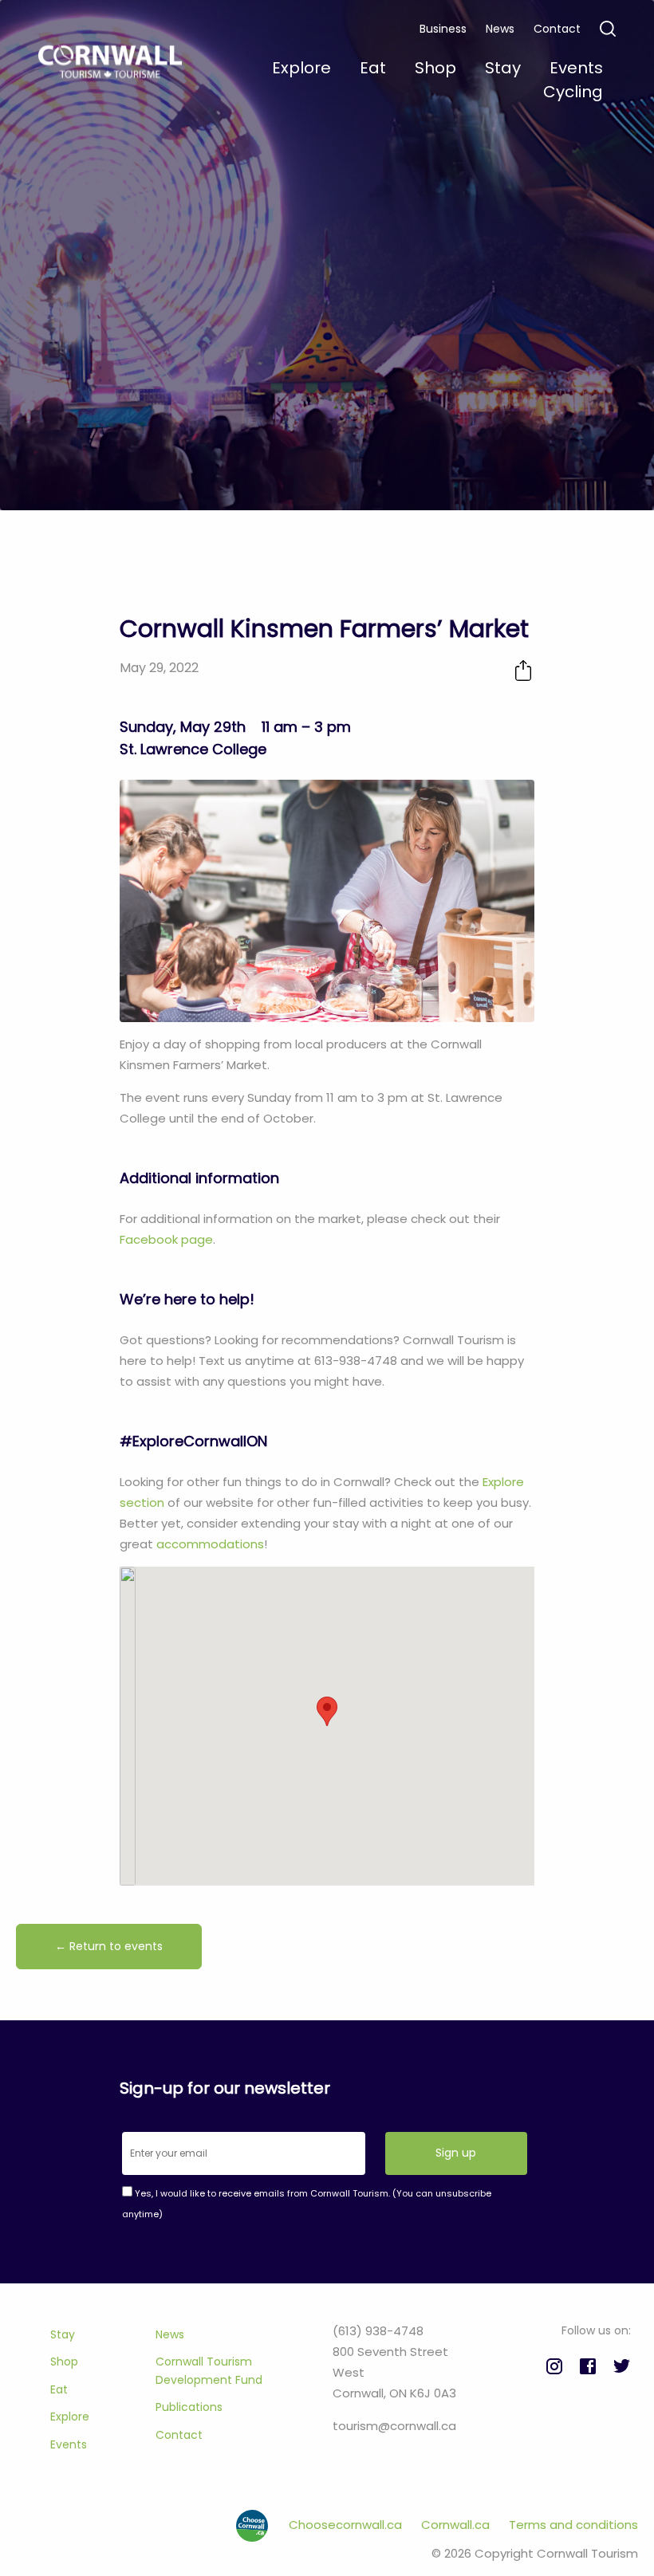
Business (443, 29)
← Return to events (109, 1946)
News (500, 29)
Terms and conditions (573, 2525)
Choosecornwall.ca (347, 2525)
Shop (64, 2362)
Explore (70, 2417)
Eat (59, 2389)
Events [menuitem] (576, 68)
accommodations (210, 1544)
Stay (63, 2334)
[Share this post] (523, 670)
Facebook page (166, 1239)
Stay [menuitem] (503, 68)
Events (69, 2444)
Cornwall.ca (457, 2525)
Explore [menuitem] (301, 68)
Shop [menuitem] (435, 68)
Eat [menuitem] (373, 68)
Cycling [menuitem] (573, 92)
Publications (189, 2407)
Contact (557, 29)
